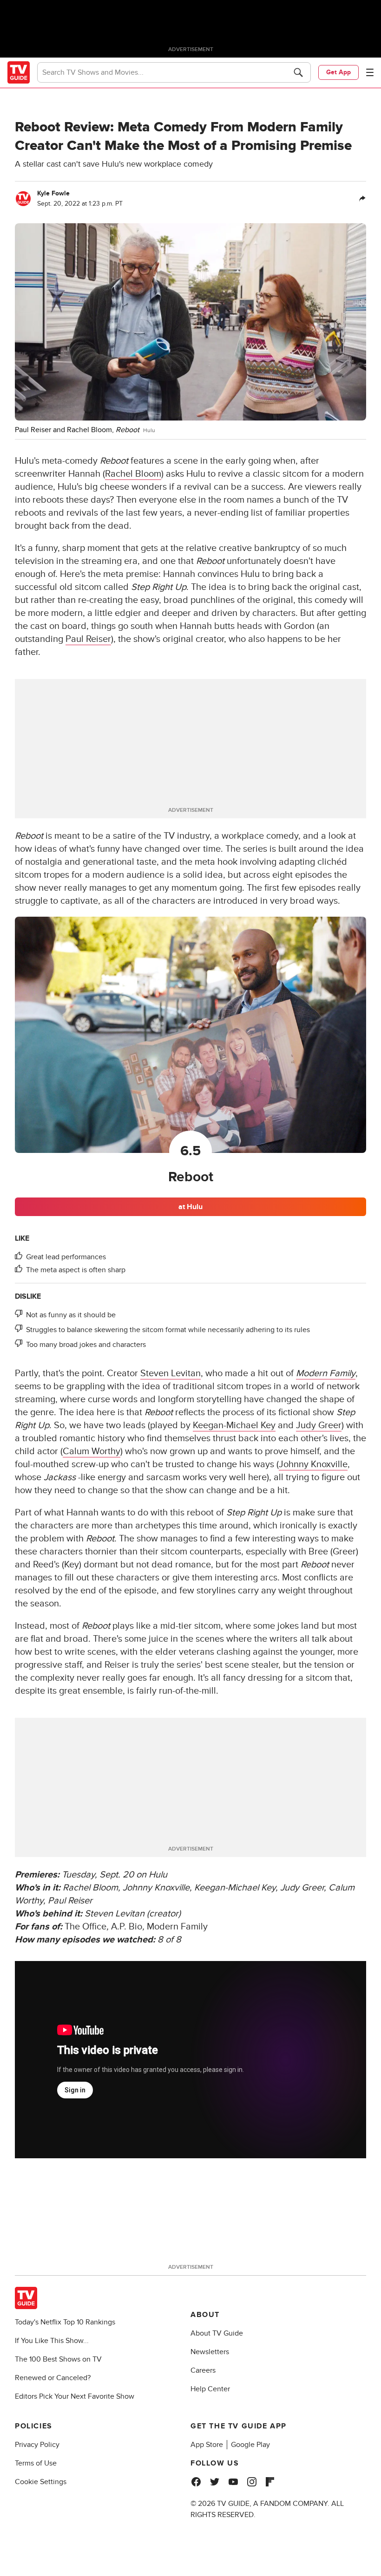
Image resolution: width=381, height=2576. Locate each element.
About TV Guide (217, 2333)
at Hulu (190, 1207)
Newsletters (210, 2352)
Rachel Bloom (133, 474)
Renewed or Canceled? (53, 2378)
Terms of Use (36, 2463)
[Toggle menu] (370, 72)
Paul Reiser (88, 639)
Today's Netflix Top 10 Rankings (65, 2322)
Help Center (210, 2389)
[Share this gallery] (362, 199)
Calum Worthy (92, 1451)
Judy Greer (319, 1425)
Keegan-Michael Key (234, 1425)
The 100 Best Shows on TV (58, 2359)
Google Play (250, 2445)
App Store (207, 2445)
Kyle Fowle (53, 193)
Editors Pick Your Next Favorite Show (75, 2396)
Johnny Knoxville (313, 1464)
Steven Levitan (171, 1373)
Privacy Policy (37, 2445)
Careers (203, 2370)
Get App (338, 72)
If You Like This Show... (52, 2341)
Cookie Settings (41, 2482)
